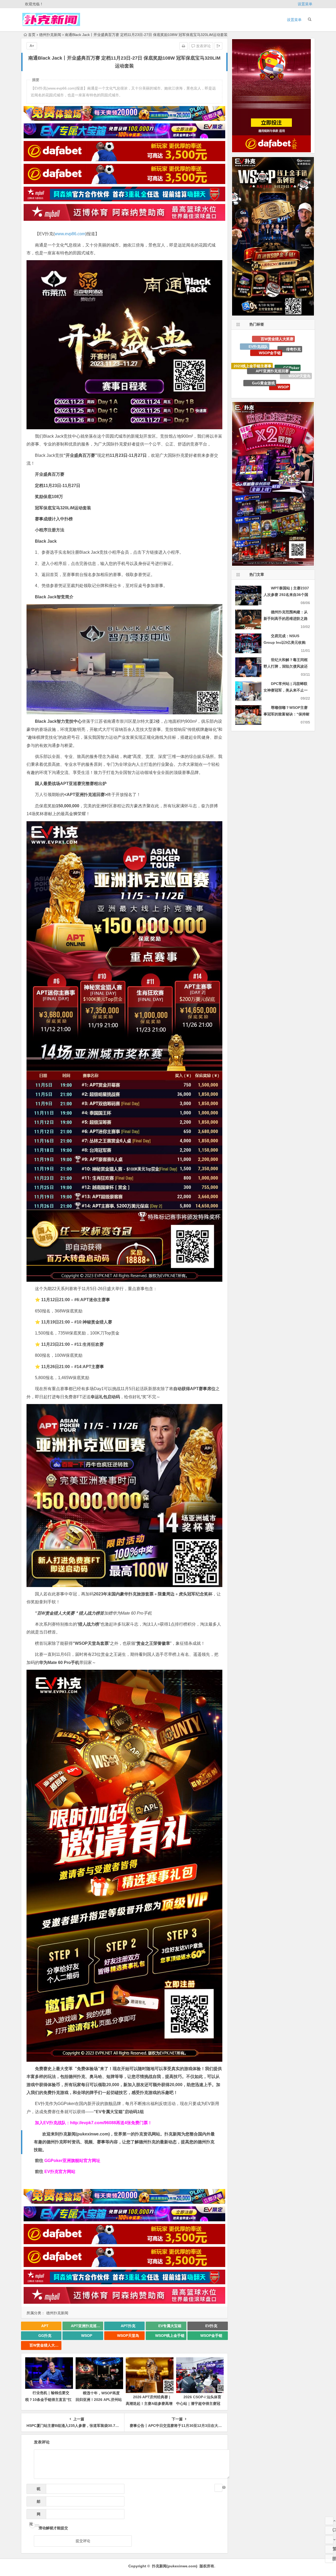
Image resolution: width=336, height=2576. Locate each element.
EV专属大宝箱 (170, 2326)
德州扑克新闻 (50, 35)
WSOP (87, 2336)
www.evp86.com (70, 234)
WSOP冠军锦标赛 (255, 348)
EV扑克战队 (258, 383)
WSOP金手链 (211, 2336)
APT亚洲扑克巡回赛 (87, 2326)
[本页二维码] (329, 2559)
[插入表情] (218, 2488)
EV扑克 (211, 2326)
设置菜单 (305, 4)
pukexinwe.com (93, 2134)
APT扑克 (128, 2326)
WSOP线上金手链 (170, 2336)
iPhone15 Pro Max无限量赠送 (269, 376)
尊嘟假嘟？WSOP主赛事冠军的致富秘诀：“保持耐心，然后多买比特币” (287, 714)
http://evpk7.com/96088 (93, 2123)
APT (45, 2326)
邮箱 (37, 2503)
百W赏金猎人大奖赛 (45, 2345)
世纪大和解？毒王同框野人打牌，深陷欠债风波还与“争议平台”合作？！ (286, 666)
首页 (32, 35)
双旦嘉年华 (254, 364)
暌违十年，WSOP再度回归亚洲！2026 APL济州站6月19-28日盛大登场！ (99, 2400)
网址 (35, 2515)
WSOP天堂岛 (128, 2336)
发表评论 (203, 46)
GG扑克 (45, 2336)
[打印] (183, 46)
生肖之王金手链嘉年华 (302, 368)
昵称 (37, 2490)
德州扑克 (275, 358)
